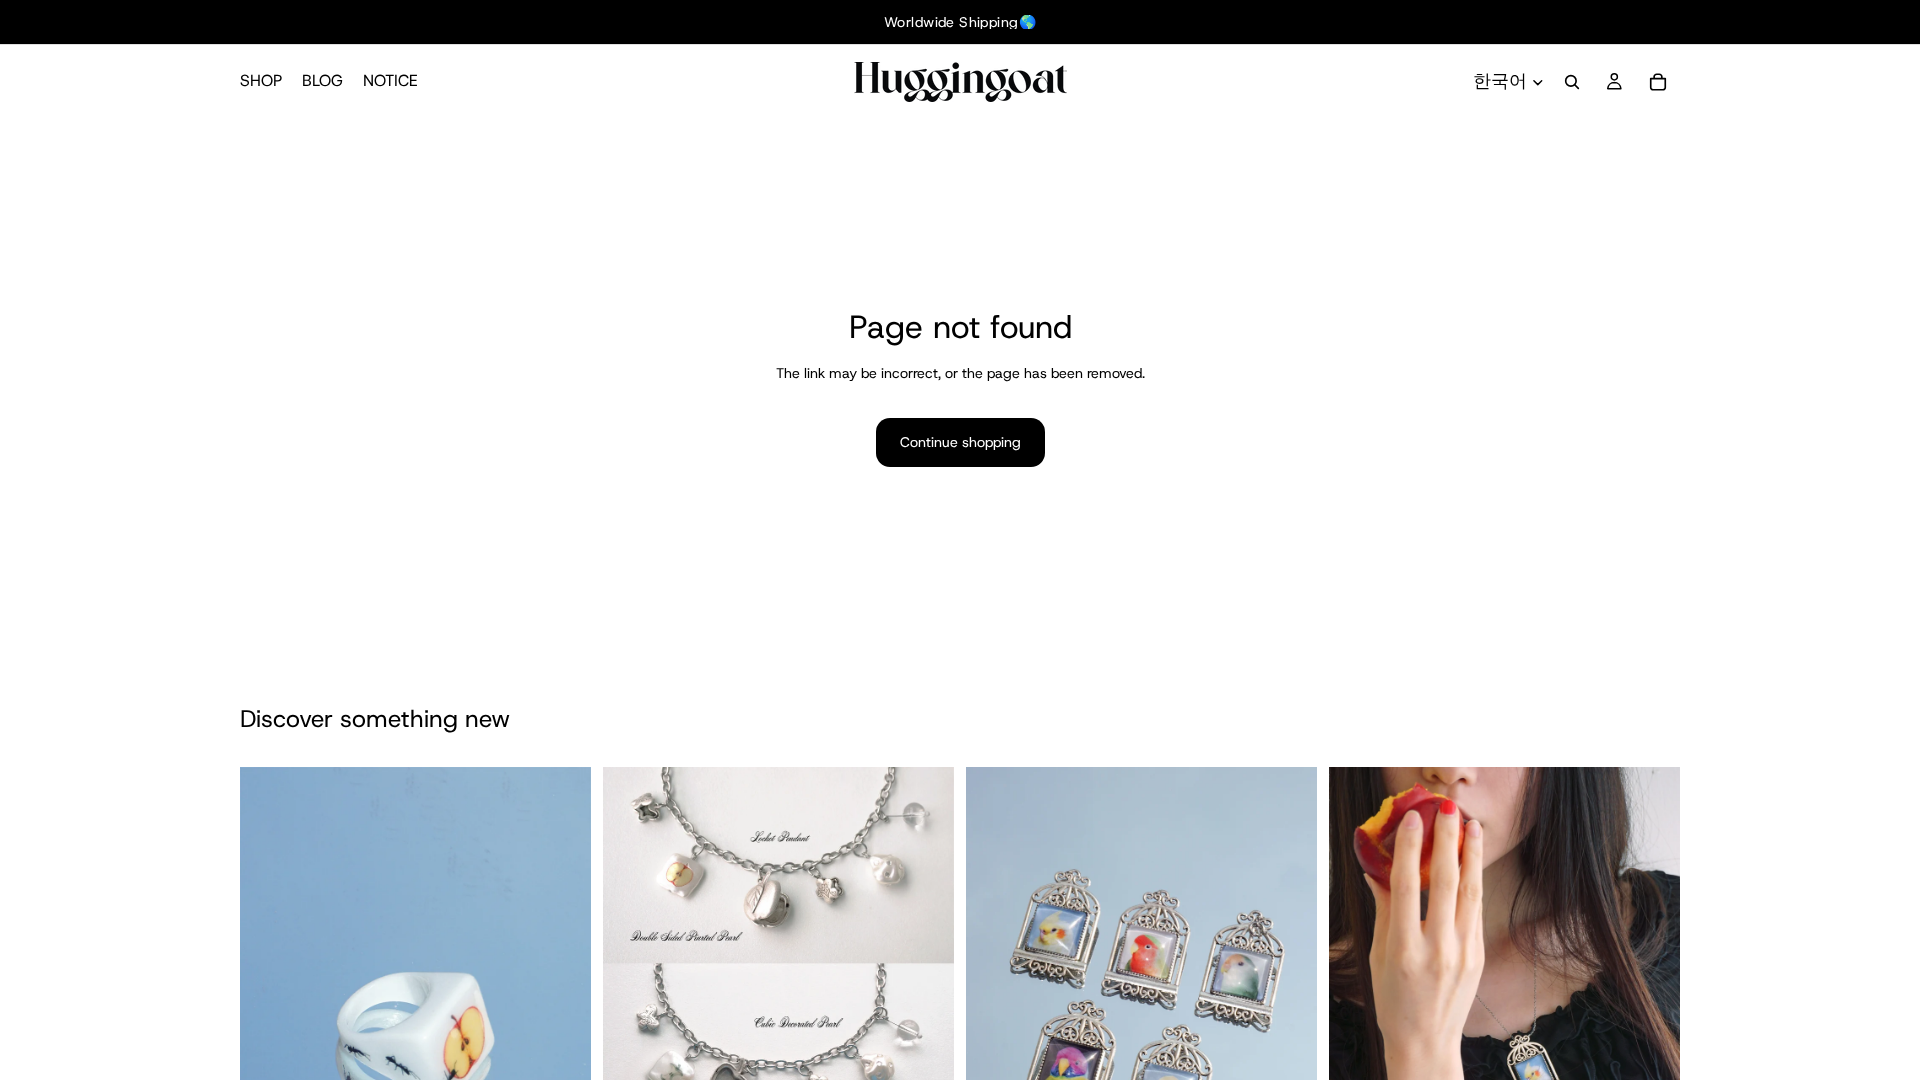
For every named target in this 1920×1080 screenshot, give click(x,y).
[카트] (1658, 82)
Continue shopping (960, 442)
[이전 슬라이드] (270, 1030)
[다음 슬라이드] (561, 1030)
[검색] (1572, 82)
